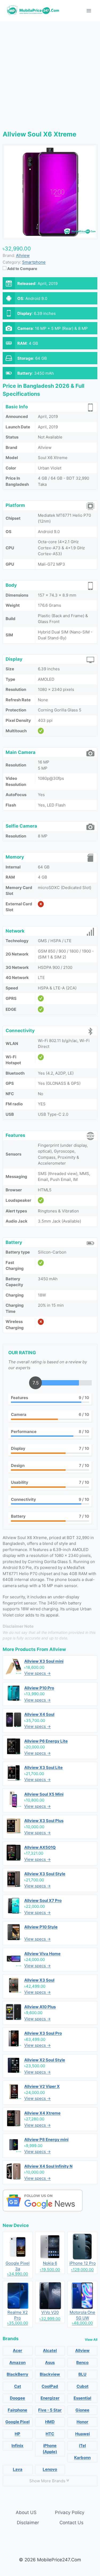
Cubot (83, 2386)
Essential (82, 2398)
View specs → (37, 1673)
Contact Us (71, 2523)
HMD (50, 2422)
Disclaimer (28, 2523)
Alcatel (50, 2350)
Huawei (83, 2434)
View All (91, 2340)
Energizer (50, 2398)
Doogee (17, 2398)
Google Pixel (17, 2422)
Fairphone (17, 2410)
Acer (17, 2350)
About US (26, 2512)
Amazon (17, 2362)
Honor (82, 2422)
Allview (58, 1649)
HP (17, 2434)
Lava (18, 2469)
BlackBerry (17, 2374)
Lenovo (50, 2469)
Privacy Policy (70, 2512)
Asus (50, 2362)
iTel (82, 2446)
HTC (50, 2434)
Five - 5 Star (50, 2410)
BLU (82, 2374)
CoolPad (50, 2386)
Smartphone (34, 262)
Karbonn (82, 2458)
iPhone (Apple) (50, 2449)
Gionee (82, 2410)
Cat (18, 2386)
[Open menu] (89, 11)
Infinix (17, 2446)
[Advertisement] (50, 74)
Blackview (50, 2374)
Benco (82, 2362)
